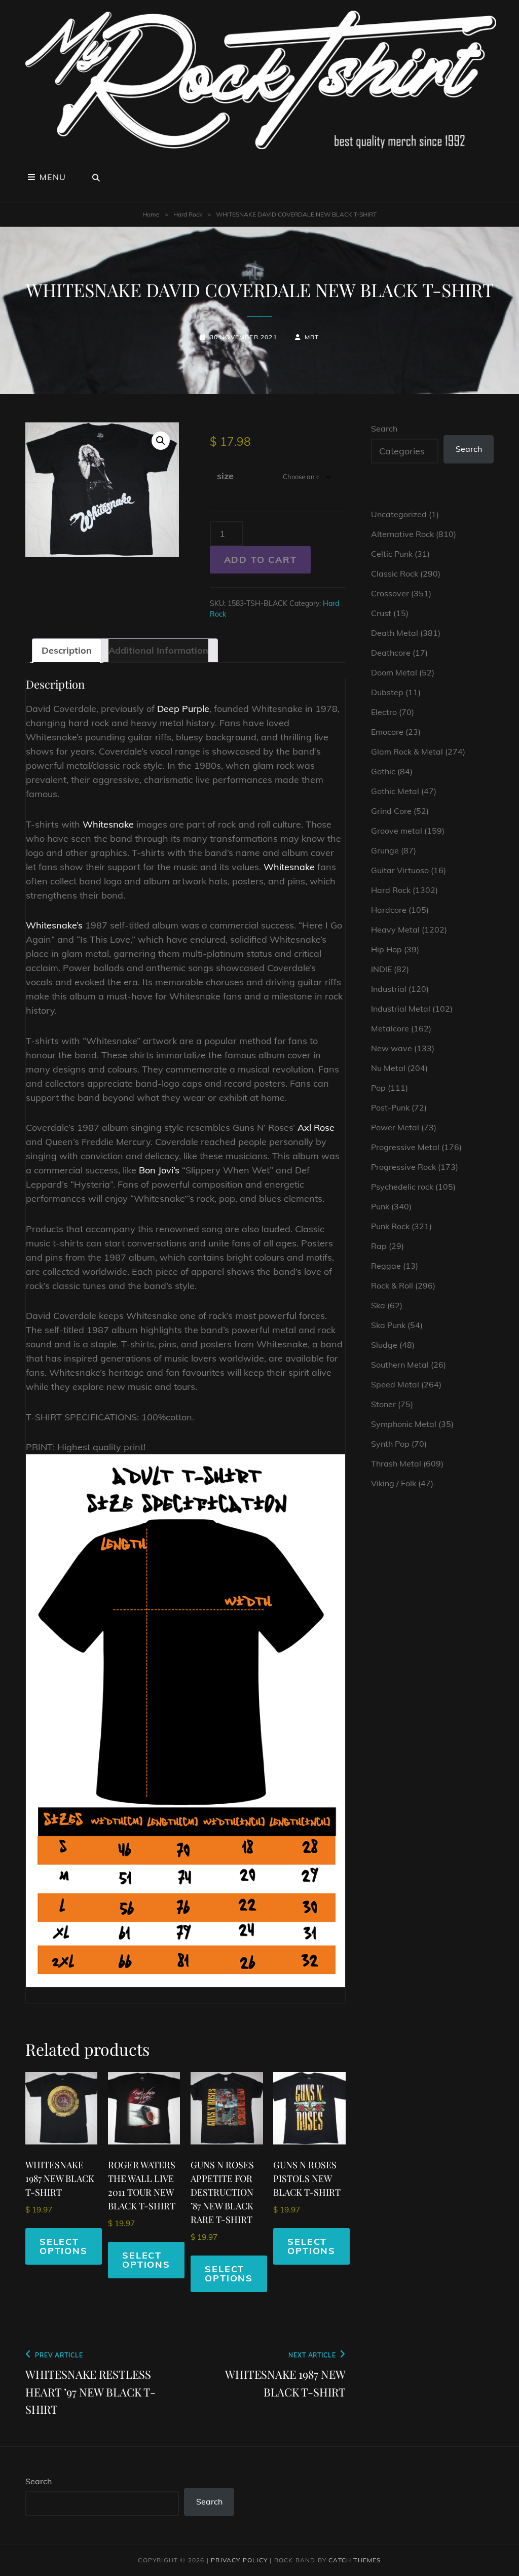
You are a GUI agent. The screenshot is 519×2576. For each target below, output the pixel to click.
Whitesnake (108, 824)
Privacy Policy (239, 2560)
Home (151, 214)
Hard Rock (188, 214)
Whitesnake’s (54, 925)
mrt (312, 337)
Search (384, 428)
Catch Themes (355, 2560)
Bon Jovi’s (159, 1170)
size (225, 476)
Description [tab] (67, 650)
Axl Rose (316, 1128)
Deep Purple (183, 709)
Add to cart (261, 560)
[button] (161, 441)
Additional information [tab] (158, 650)
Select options (64, 2246)
